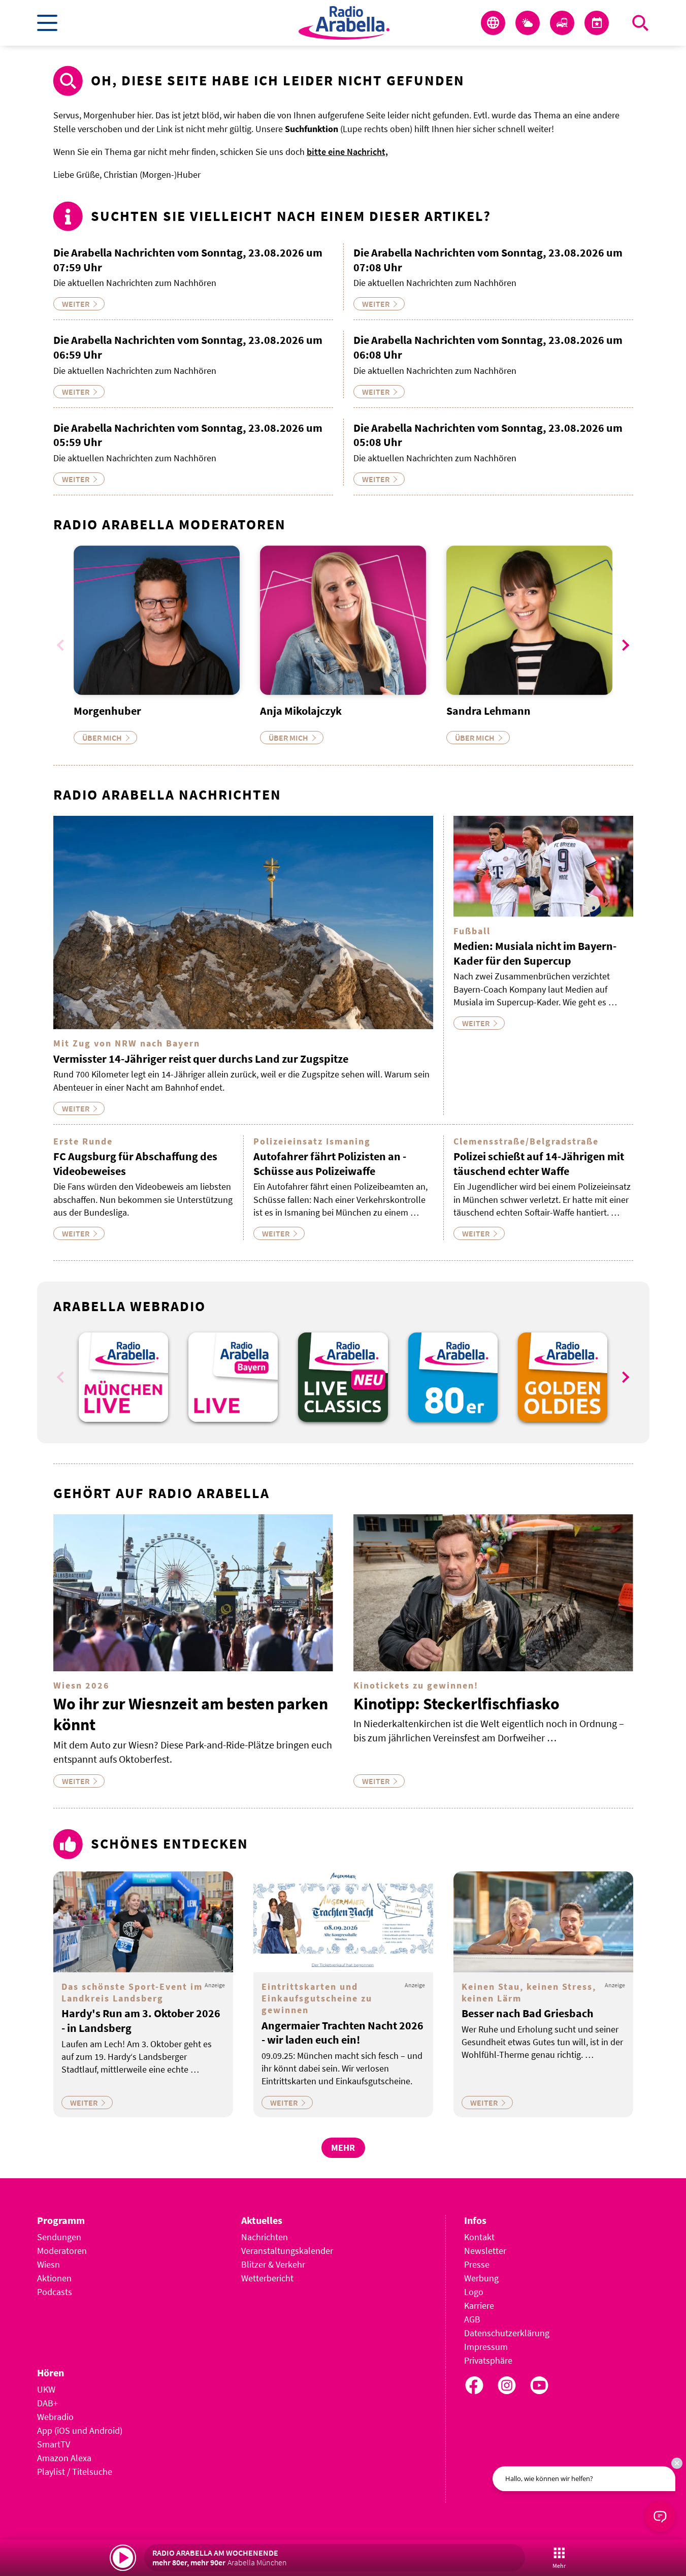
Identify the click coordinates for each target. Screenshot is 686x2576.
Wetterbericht (267, 2278)
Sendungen (59, 2237)
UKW (46, 2389)
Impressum (486, 2347)
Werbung (481, 2278)
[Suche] (640, 23)
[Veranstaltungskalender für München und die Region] (597, 23)
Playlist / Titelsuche (75, 2472)
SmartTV (54, 2444)
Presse (477, 2264)
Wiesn (48, 2264)
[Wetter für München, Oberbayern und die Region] (528, 23)
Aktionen (54, 2278)
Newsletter (485, 2251)
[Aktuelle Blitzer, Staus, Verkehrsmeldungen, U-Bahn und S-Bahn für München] (562, 23)
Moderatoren (62, 2251)
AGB (472, 2319)
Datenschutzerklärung (507, 2333)
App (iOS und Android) (80, 2430)
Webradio (55, 2417)
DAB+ (47, 2403)
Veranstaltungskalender (287, 2251)
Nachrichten (265, 2237)
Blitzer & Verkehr (273, 2264)
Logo (474, 2292)
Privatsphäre (488, 2360)
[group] (123, 1377)
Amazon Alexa (64, 2458)
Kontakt (479, 2237)
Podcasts (55, 2292)
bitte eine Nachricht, (347, 152)
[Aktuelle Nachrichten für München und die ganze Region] (493, 23)
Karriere (479, 2305)
